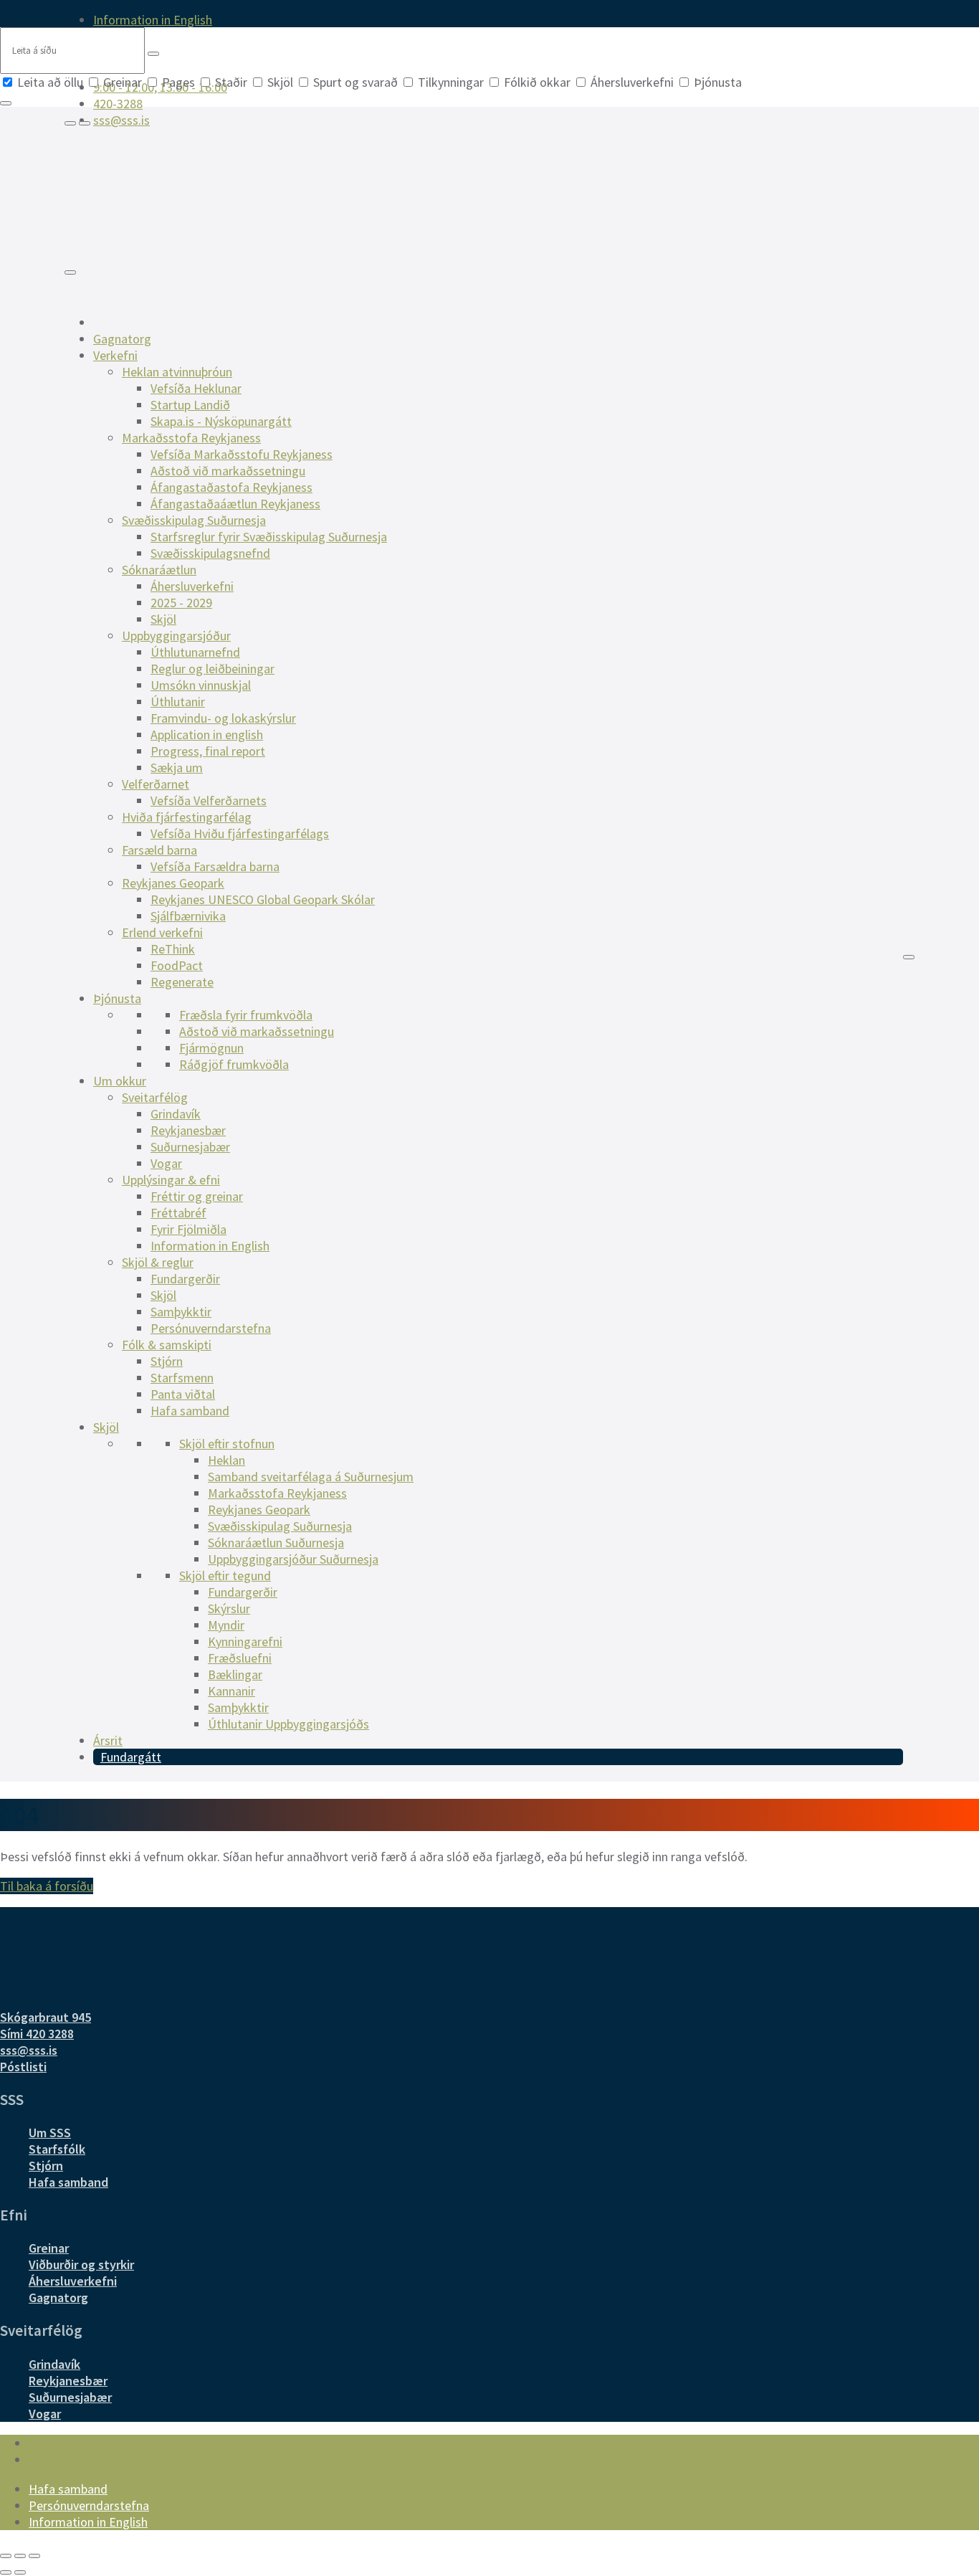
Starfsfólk (57, 2149)
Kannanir (231, 1691)
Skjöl (280, 82)
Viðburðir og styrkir (81, 2264)
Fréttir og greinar (197, 1196)
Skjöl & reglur (158, 1262)
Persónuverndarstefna (211, 1328)
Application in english (207, 735)
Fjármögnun (211, 1048)
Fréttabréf (178, 1213)
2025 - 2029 (181, 603)
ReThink (173, 949)
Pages (178, 82)
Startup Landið (190, 405)
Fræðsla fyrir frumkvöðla (246, 1015)
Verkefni (115, 355)
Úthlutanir (178, 702)
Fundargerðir (185, 1279)
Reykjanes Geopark (173, 883)
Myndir (226, 1625)
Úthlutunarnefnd (195, 652)
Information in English (210, 1246)
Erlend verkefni (162, 932)
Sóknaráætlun (159, 570)
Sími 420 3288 (37, 2034)
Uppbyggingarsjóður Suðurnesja (293, 1559)
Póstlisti (23, 2067)
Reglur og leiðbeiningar (212, 669)
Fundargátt (131, 1757)
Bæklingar (235, 1674)
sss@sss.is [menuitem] (121, 120)
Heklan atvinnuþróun (177, 372)
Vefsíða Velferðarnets (209, 800)
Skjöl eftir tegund (225, 1575)
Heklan (226, 1460)
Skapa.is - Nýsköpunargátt (221, 421)
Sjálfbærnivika (188, 916)
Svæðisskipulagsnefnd (210, 553)
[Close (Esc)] (6, 2556)
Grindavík (176, 1114)
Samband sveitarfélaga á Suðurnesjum (311, 1477)
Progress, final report (208, 751)
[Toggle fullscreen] (20, 2556)
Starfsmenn (182, 1378)
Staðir (231, 82)
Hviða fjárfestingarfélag (187, 817)
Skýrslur (229, 1608)
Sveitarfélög (155, 1097)
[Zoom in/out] (34, 2556)
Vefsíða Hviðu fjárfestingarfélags (240, 833)
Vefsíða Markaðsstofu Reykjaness (242, 454)
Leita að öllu (50, 82)
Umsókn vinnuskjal (201, 685)
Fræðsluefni (240, 1658)
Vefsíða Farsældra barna (215, 866)
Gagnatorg (122, 339)
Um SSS (50, 2133)
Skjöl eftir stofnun (227, 1444)
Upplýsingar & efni (171, 1180)
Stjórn (167, 1361)
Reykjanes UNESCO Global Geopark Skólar (263, 899)
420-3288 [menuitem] (118, 104)
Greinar (123, 82)
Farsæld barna (159, 850)
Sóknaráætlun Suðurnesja (276, 1543)
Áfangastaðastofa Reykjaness (231, 487)
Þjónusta (716, 82)
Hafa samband (190, 1411)
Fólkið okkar (537, 82)
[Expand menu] (85, 123)
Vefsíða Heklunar (196, 388)
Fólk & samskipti (167, 1345)
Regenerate (182, 982)
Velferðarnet (156, 784)
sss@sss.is (29, 2050)
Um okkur (120, 1081)
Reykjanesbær (188, 1130)
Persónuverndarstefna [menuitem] (89, 2505)
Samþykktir (181, 1312)
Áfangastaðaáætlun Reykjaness (235, 504)
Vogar (166, 1163)
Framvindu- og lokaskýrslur (223, 718)
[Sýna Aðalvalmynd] (70, 272)
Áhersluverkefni (632, 82)
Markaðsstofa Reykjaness (191, 438)
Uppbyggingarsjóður (176, 636)
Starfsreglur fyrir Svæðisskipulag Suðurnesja (269, 537)
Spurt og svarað (355, 82)
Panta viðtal (183, 1394)
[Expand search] (70, 123)
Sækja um (177, 767)
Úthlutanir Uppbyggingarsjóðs (288, 1724)
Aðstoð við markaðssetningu (228, 471)
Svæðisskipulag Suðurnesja (194, 520)
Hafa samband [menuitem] (68, 2489)
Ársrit (108, 1740)
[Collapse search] (6, 103)
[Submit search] (153, 54)
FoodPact (177, 965)
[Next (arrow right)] (20, 2572)
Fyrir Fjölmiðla (188, 1229)
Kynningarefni (245, 1641)
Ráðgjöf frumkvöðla (234, 1064)
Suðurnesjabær (190, 1147)
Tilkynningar (451, 82)
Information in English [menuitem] (153, 20)
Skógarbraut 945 (46, 2017)
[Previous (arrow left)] (6, 2572)
